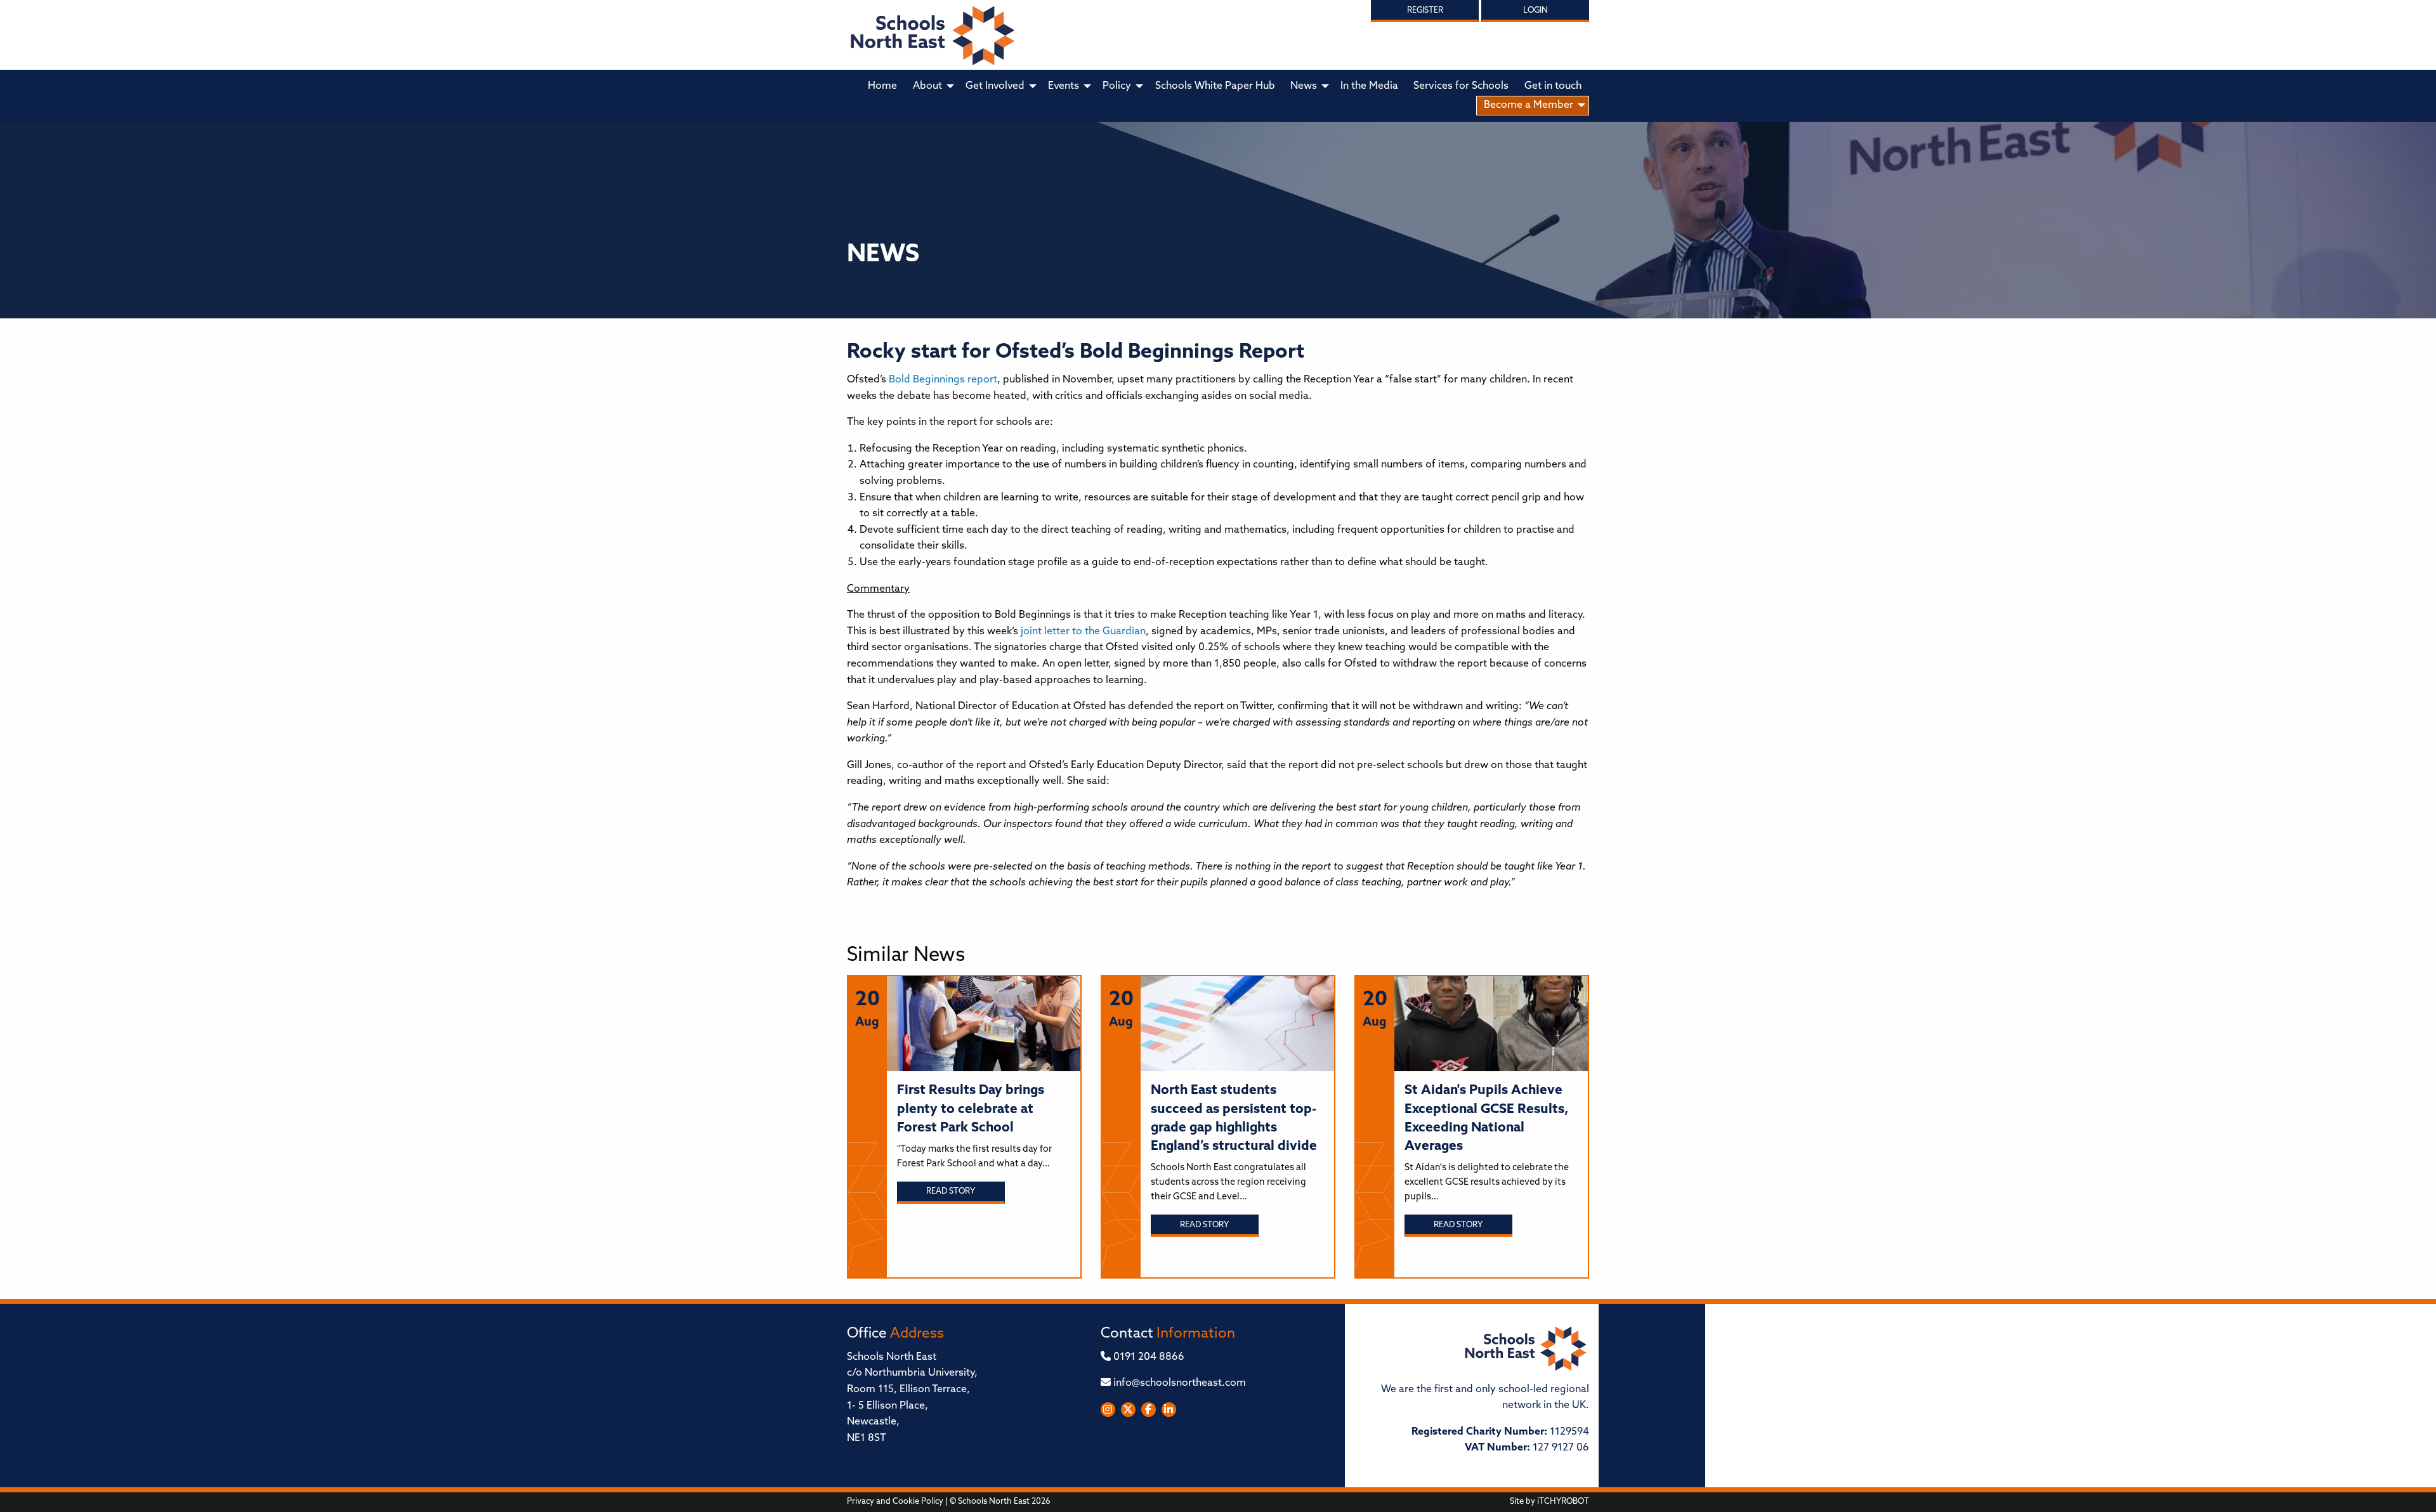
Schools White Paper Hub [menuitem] (1215, 86)
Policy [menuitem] (1117, 86)
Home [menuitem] (882, 86)
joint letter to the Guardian (1083, 632)
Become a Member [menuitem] (1529, 105)
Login (1536, 10)
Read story (951, 1191)
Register (1425, 10)
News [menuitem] (1304, 86)
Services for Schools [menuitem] (1461, 86)
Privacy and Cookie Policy (895, 1502)
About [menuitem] (927, 86)
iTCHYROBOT (1563, 1502)
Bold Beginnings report (943, 380)
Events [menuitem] (1064, 86)
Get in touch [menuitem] (1553, 86)
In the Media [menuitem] (1369, 86)
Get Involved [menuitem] (995, 86)
